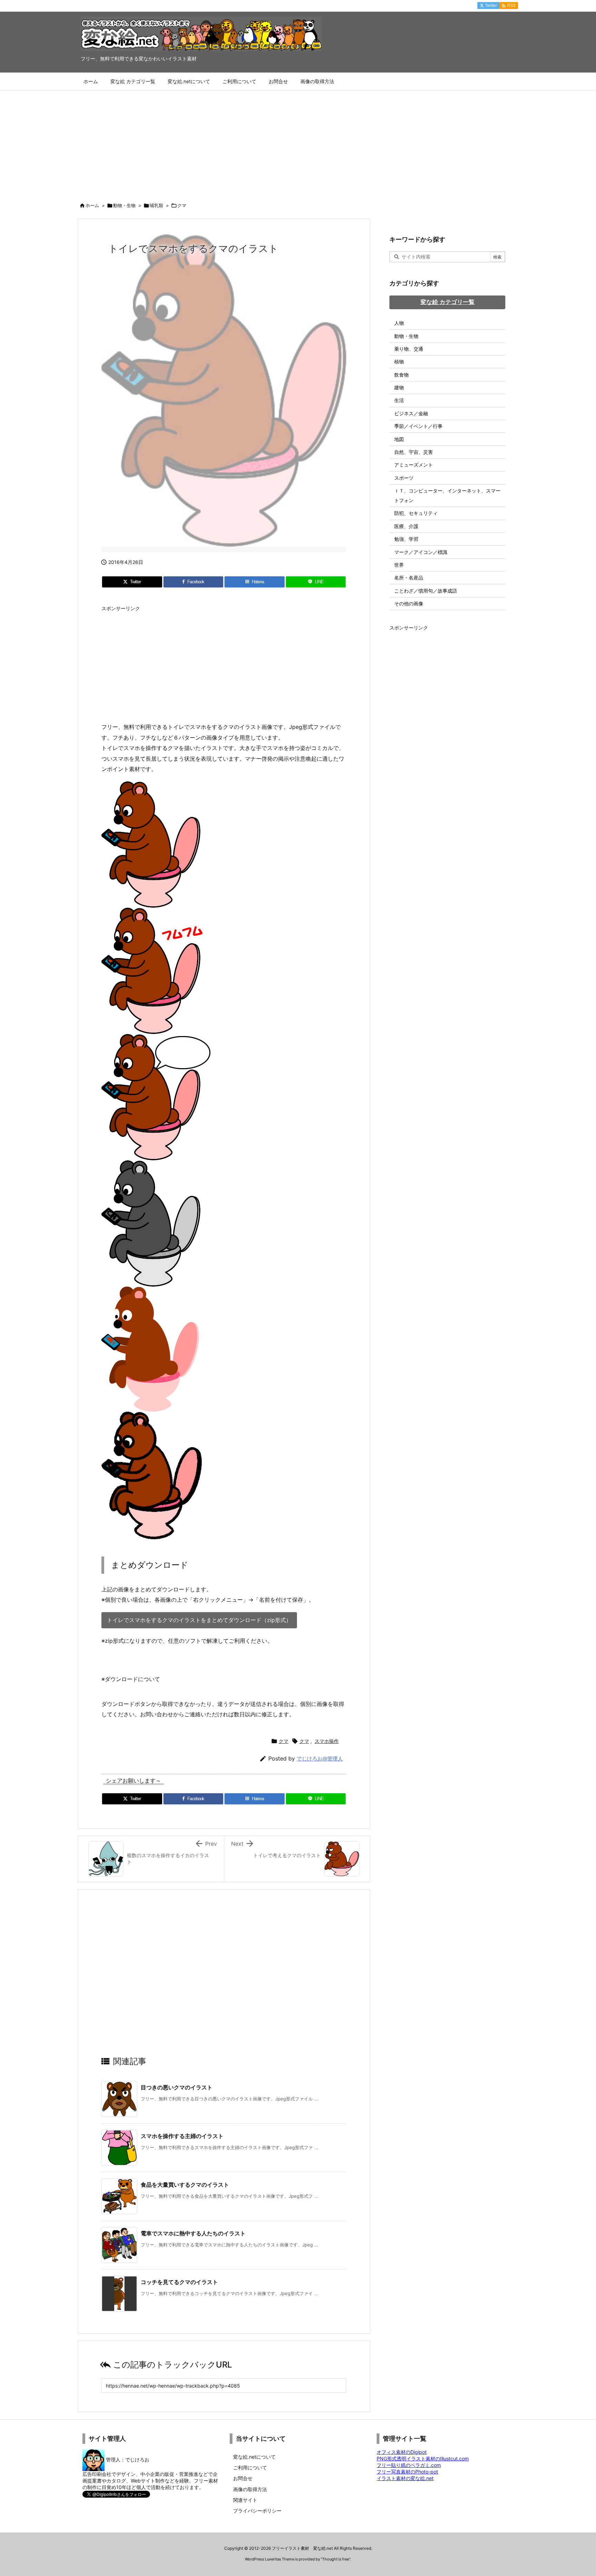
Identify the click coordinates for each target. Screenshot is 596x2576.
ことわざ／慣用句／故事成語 (426, 591)
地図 (399, 439)
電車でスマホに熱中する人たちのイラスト (193, 2233)
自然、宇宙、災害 (414, 452)
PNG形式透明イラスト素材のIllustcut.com (423, 2458)
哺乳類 (156, 205)
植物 (399, 362)
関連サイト (245, 2500)
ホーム (92, 205)
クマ (182, 205)
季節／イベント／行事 (418, 426)
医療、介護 (406, 526)
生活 (399, 400)
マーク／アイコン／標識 (421, 552)
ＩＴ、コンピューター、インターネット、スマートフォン (447, 495)
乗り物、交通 (409, 349)
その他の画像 (409, 603)
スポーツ (404, 478)
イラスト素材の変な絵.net (405, 2478)
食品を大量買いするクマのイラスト (185, 2185)
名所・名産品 (409, 578)
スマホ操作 (327, 1741)
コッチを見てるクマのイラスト (179, 2282)
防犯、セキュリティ (416, 513)
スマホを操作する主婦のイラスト (182, 2136)
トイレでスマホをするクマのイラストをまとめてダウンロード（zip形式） (199, 1620)
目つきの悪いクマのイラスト (177, 2087)
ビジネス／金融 (411, 413)
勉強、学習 (406, 539)
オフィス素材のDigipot (402, 2452)
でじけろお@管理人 (320, 1759)
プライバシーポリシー (257, 2511)
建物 (399, 387)
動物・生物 (124, 205)
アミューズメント (414, 465)
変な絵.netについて (254, 2457)
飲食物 (401, 375)
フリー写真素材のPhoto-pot (407, 2472)
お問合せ (243, 2478)
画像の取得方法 (250, 2489)
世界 (399, 565)
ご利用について (250, 2467)
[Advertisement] (298, 143)
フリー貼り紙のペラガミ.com (409, 2465)
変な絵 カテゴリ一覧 (448, 302)
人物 (399, 323)
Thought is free (336, 2559)
